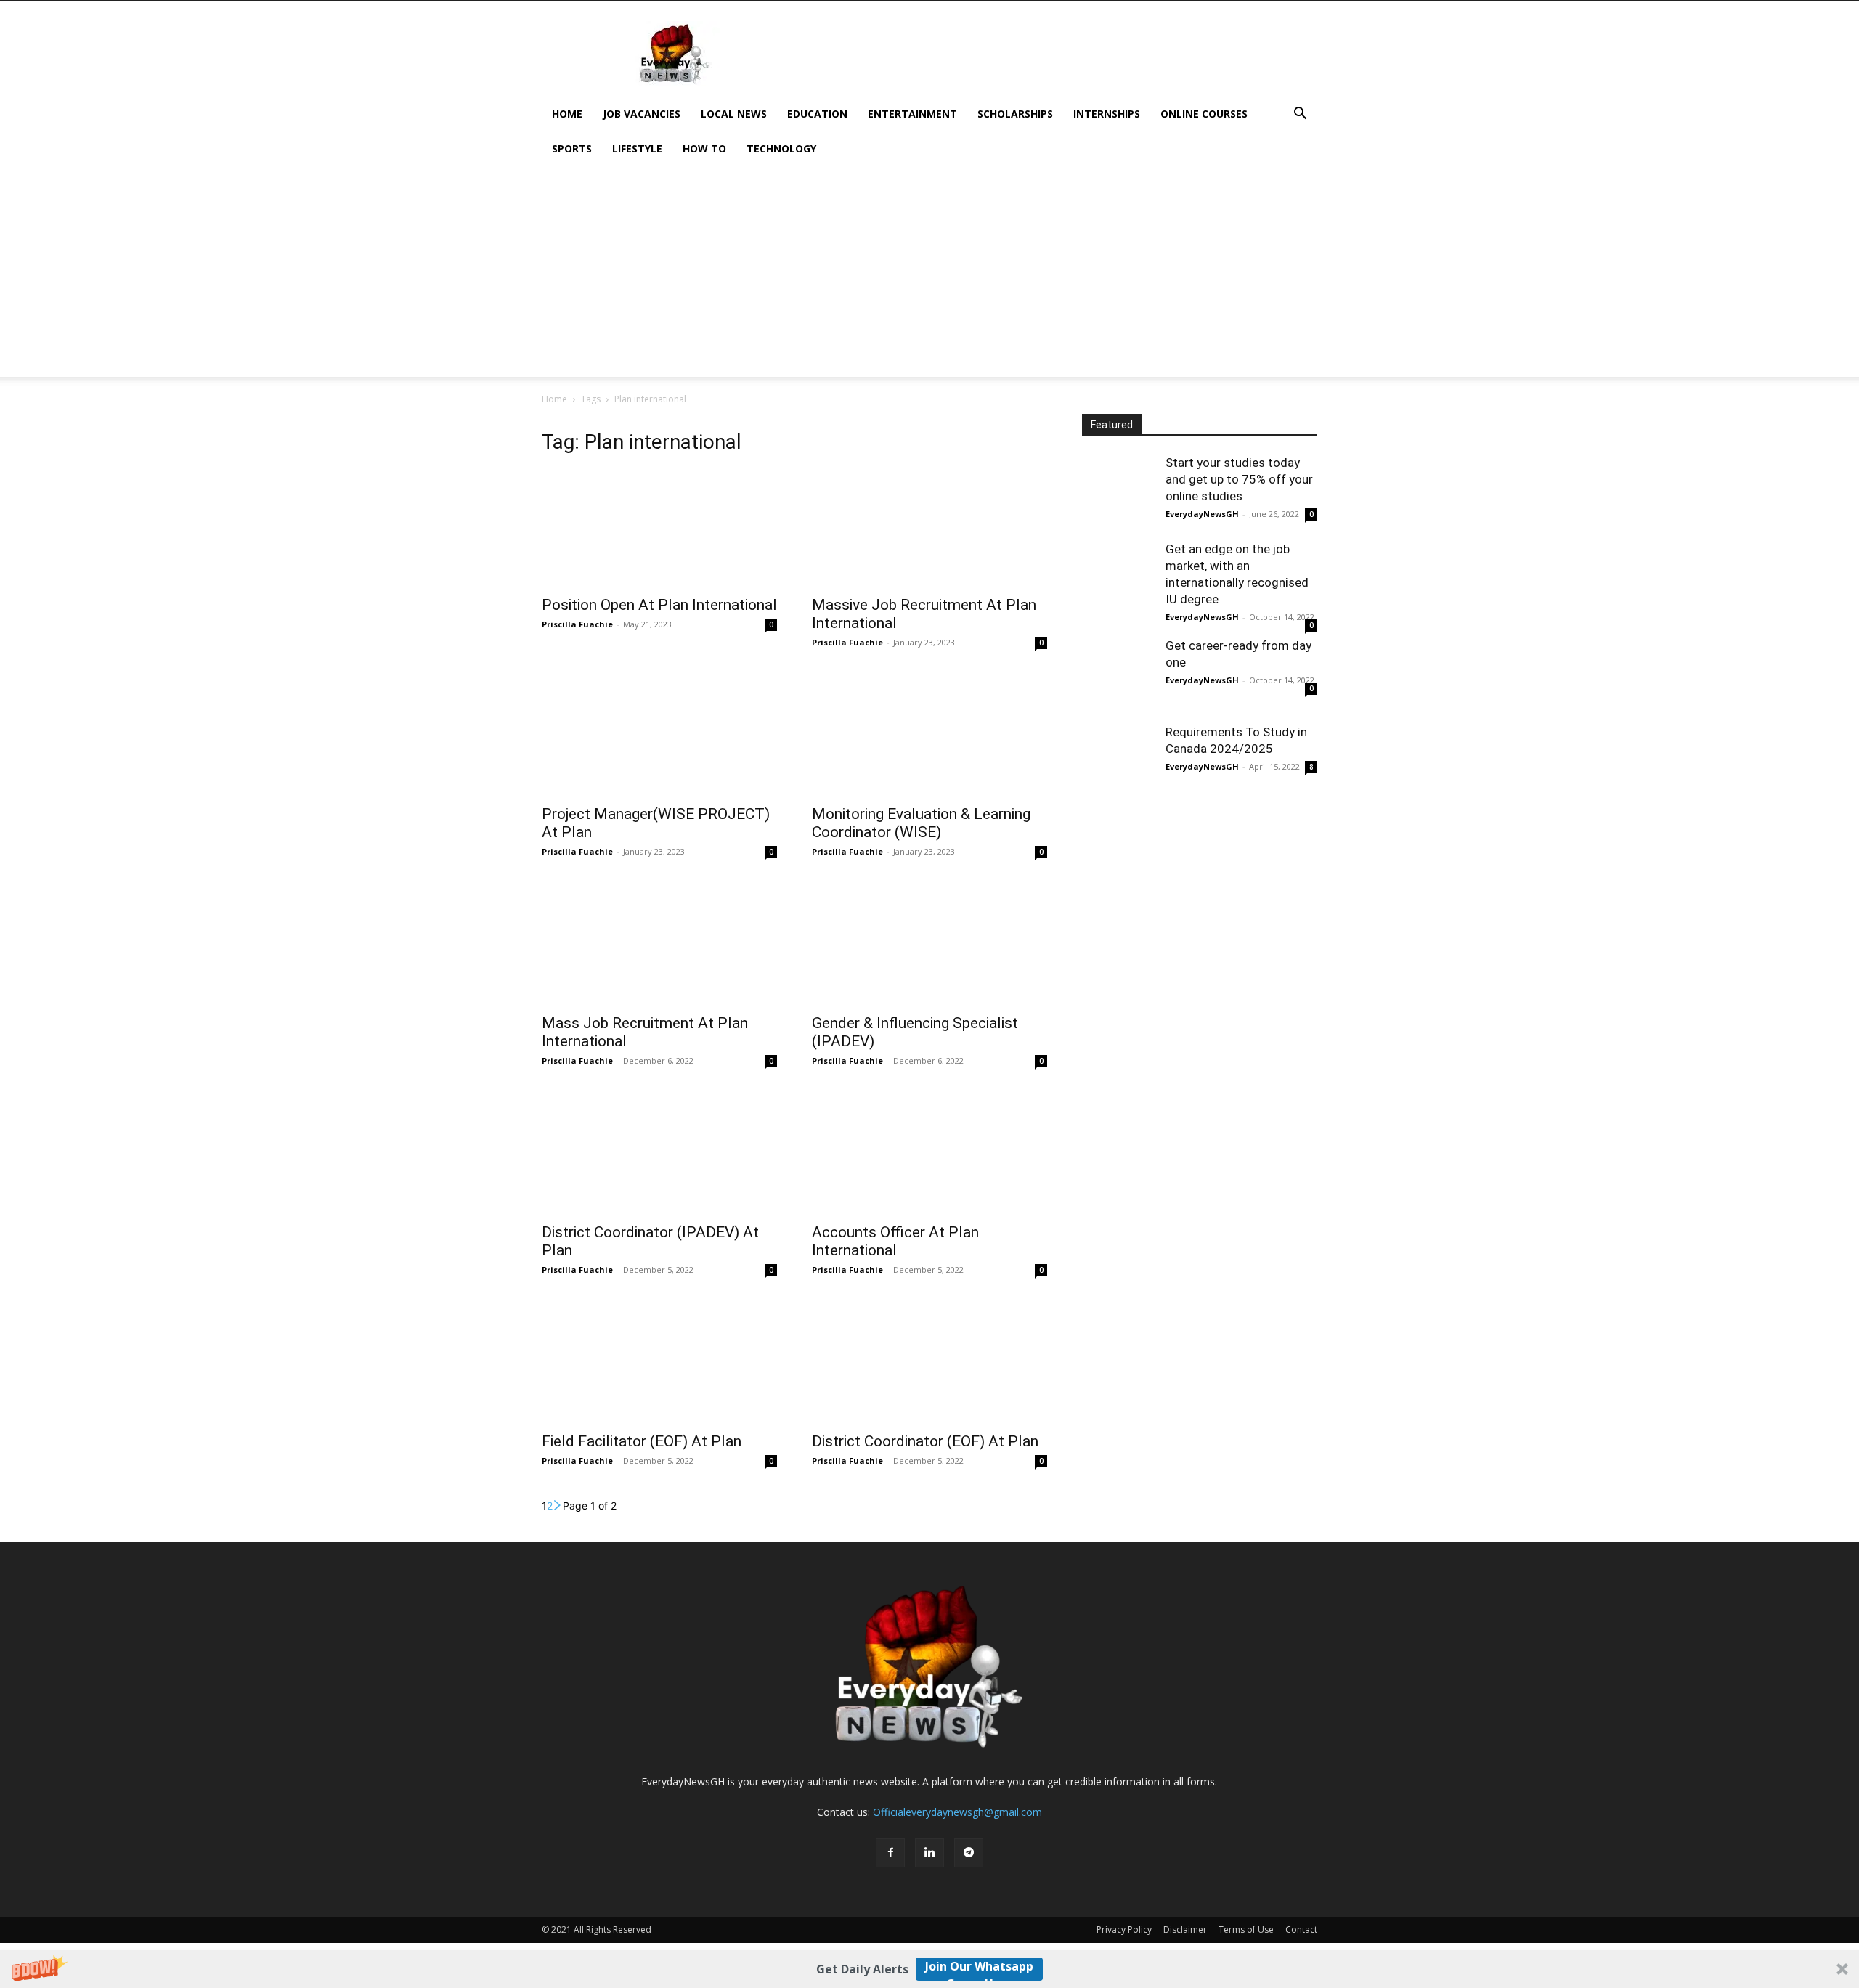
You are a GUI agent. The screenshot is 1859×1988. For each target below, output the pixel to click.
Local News (734, 114)
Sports (572, 148)
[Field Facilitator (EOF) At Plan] (659, 1365)
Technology (781, 148)
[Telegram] (969, 1853)
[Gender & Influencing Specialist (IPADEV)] (929, 947)
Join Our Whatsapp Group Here (979, 1969)
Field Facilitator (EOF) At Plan (642, 1441)
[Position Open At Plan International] (659, 529)
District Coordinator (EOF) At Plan (925, 1441)
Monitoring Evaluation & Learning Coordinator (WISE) (921, 823)
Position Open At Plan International (659, 605)
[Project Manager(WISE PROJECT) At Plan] (659, 738)
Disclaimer (1185, 1930)
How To (704, 148)
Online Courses (1204, 114)
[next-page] (558, 1506)
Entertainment (912, 114)
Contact (1301, 1930)
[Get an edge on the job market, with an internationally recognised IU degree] (1118, 577)
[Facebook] (890, 1853)
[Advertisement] (1053, 54)
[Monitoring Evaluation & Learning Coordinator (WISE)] (929, 738)
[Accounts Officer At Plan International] (929, 1156)
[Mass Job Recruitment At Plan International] (659, 947)
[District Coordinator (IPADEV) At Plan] (659, 1156)
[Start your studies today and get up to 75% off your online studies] (1118, 491)
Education (817, 114)
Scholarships (1015, 114)
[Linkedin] (929, 1853)
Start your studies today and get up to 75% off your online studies (1239, 479)
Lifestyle (637, 148)
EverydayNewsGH (1202, 514)
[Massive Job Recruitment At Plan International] (929, 529)
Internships (1107, 114)
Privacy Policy (1124, 1930)
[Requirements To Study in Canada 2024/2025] (1118, 760)
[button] (929, 1969)
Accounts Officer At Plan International (895, 1241)
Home (567, 114)
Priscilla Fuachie (577, 624)
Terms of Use (1246, 1930)
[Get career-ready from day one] (1118, 674)
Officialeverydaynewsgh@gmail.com (957, 1812)
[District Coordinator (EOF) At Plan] (929, 1365)
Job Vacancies (642, 114)
